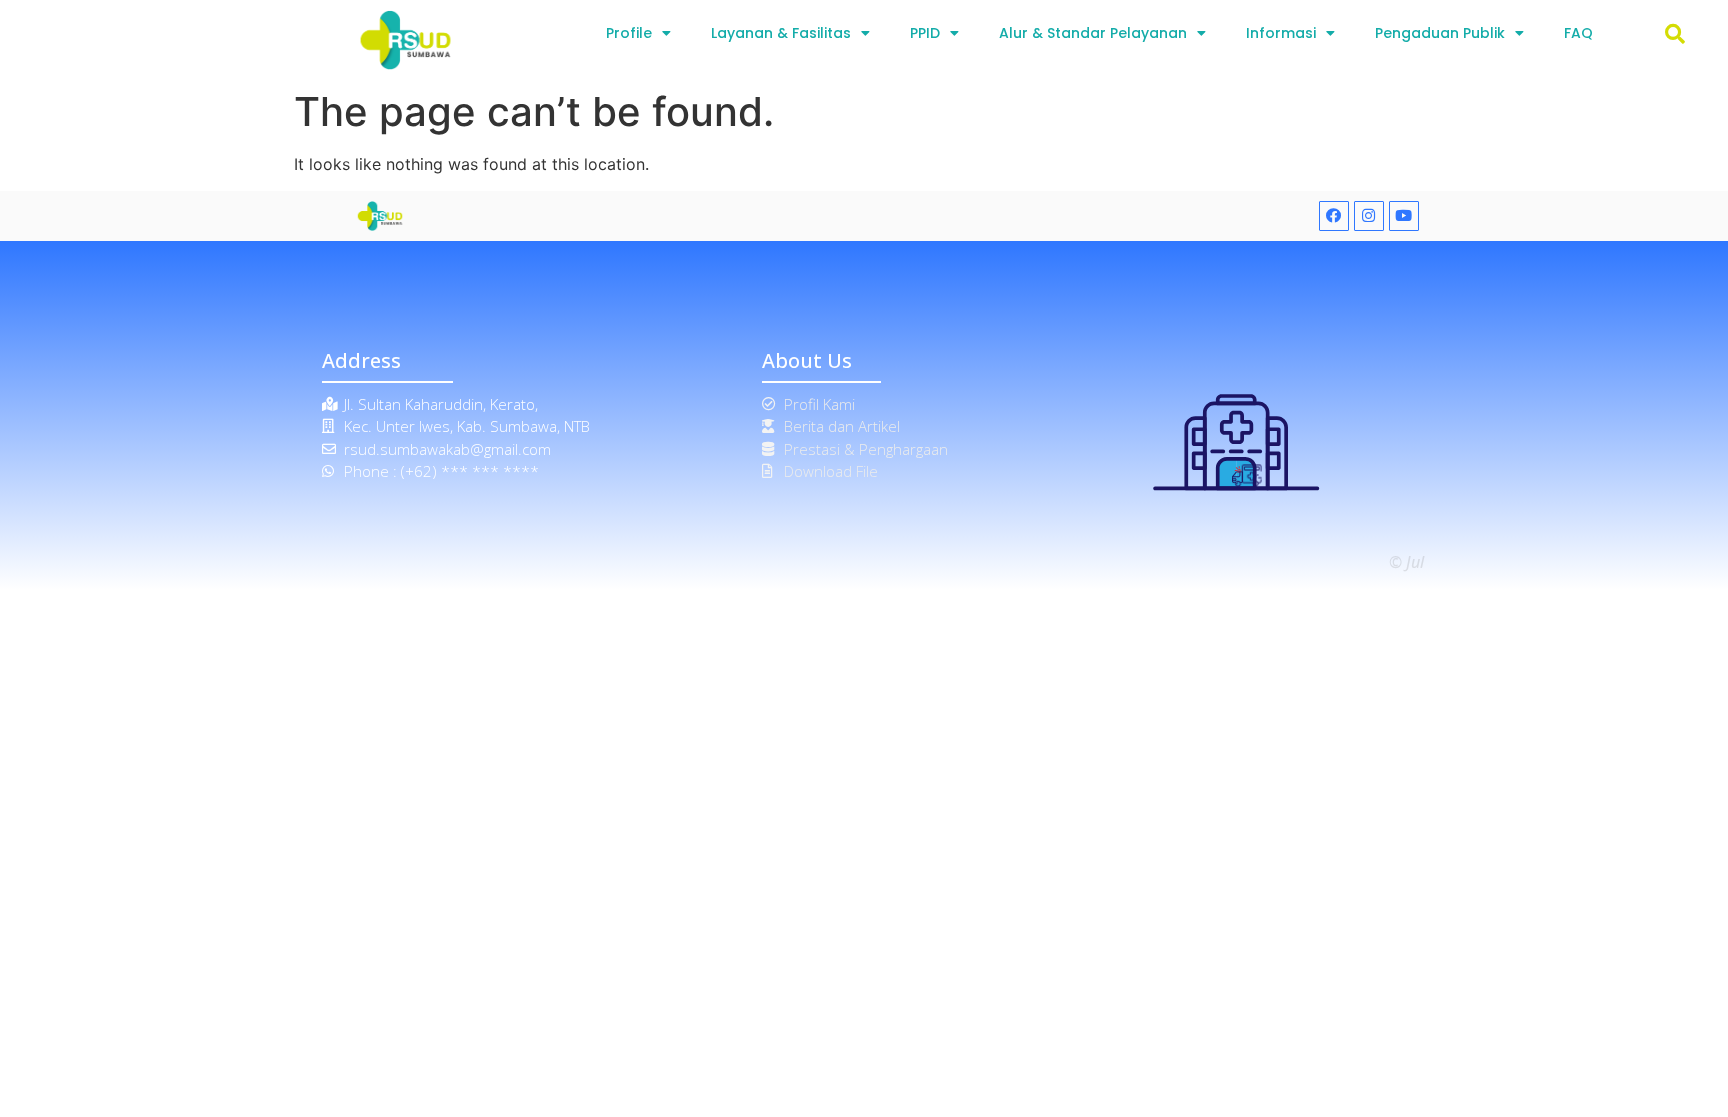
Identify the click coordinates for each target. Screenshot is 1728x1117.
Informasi (1281, 33)
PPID (925, 33)
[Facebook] (1334, 216)
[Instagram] (1369, 216)
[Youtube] (1404, 216)
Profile (629, 33)
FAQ (1578, 33)
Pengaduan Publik (1440, 33)
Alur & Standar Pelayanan (1093, 33)
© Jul (1406, 562)
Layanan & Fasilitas (781, 33)
